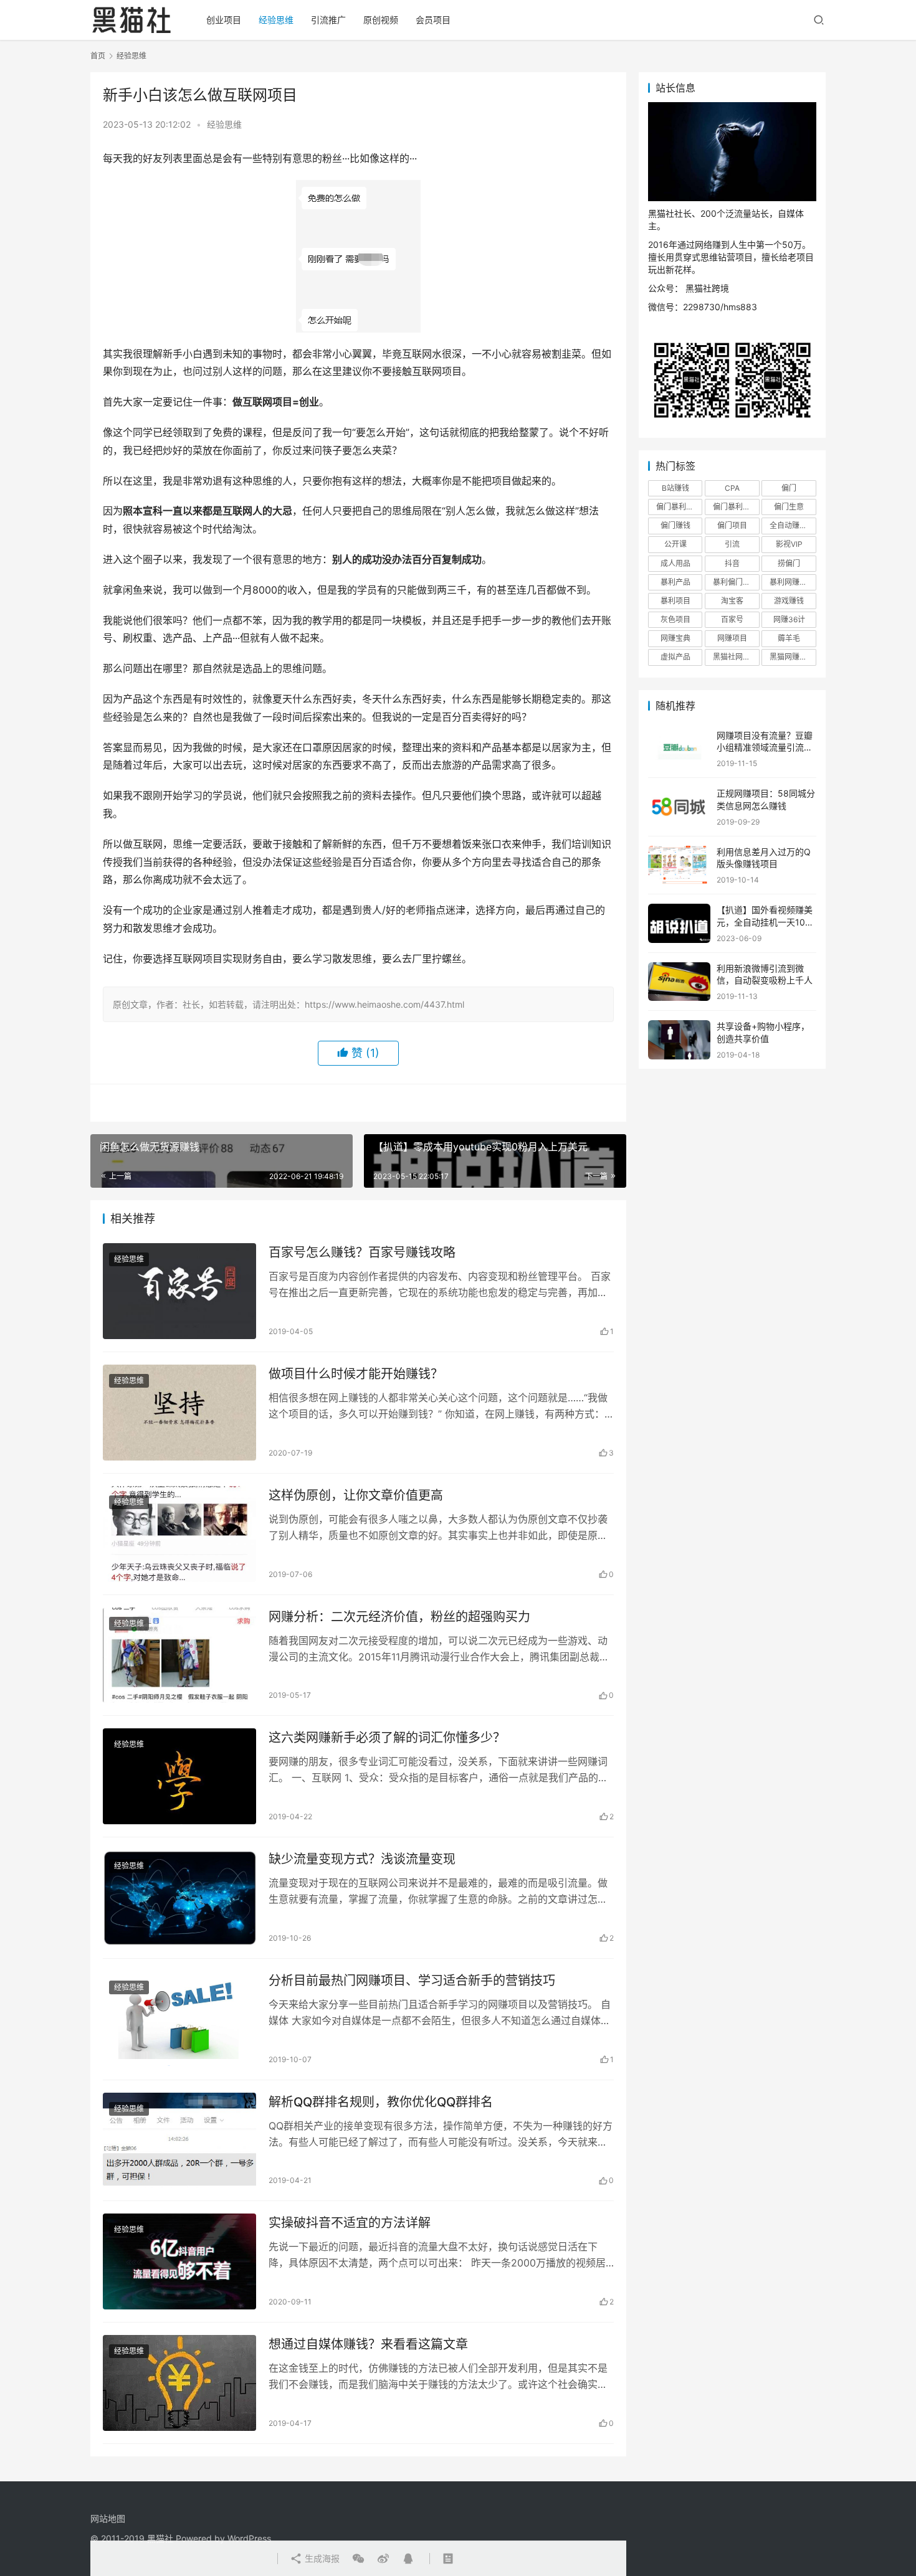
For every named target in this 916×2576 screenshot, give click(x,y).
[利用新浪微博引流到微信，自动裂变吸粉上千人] (679, 982)
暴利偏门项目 (735, 582)
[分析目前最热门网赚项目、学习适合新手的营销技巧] (179, 2019)
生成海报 (321, 2558)
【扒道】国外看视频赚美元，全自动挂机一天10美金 (765, 922)
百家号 (732, 619)
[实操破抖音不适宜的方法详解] (179, 2261)
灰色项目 (675, 619)
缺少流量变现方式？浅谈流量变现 (362, 1859)
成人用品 (675, 563)
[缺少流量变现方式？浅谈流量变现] (179, 1898)
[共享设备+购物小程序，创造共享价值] (679, 1040)
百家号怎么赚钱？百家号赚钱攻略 (362, 1252)
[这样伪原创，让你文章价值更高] (179, 1534)
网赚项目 (732, 638)
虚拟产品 (675, 657)
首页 (98, 56)
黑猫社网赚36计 (736, 657)
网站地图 (108, 2518)
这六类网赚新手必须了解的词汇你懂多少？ (387, 1738)
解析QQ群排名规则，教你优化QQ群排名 (381, 2102)
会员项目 (433, 20)
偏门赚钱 (675, 525)
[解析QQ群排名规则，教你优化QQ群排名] (179, 2141)
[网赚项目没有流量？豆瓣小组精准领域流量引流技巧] (679, 749)
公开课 (675, 544)
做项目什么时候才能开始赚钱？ (356, 1374)
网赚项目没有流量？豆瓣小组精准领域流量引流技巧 (765, 747)
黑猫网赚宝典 (792, 657)
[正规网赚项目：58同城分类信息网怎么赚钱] (679, 807)
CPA (732, 488)
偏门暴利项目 (735, 507)
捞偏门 (789, 563)
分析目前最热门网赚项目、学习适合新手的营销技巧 (412, 1981)
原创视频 (381, 20)
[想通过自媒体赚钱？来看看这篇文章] (179, 2383)
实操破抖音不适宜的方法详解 (350, 2223)
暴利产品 (675, 582)
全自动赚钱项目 (793, 525)
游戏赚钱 (789, 601)
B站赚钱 (675, 488)
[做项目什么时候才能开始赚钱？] (179, 1413)
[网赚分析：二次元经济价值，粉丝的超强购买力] (179, 1655)
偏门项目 (732, 525)
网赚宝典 (675, 638)
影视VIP (789, 544)
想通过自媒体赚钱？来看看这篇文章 (368, 2344)
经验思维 (276, 20)
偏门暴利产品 (679, 507)
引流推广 (328, 20)
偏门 (789, 488)
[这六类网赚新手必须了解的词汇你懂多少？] (179, 1776)
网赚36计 (789, 619)
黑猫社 (160, 2538)
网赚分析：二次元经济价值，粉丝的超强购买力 (399, 1617)
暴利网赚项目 (792, 582)
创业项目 (224, 20)
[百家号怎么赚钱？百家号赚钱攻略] (179, 1291)
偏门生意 (789, 507)
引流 (732, 544)
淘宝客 (732, 601)
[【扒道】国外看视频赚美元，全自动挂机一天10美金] (679, 923)
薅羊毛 (789, 638)
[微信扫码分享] (358, 2559)
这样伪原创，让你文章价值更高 (356, 1495)
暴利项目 (675, 601)
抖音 (732, 563)
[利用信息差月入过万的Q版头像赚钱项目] (679, 865)
